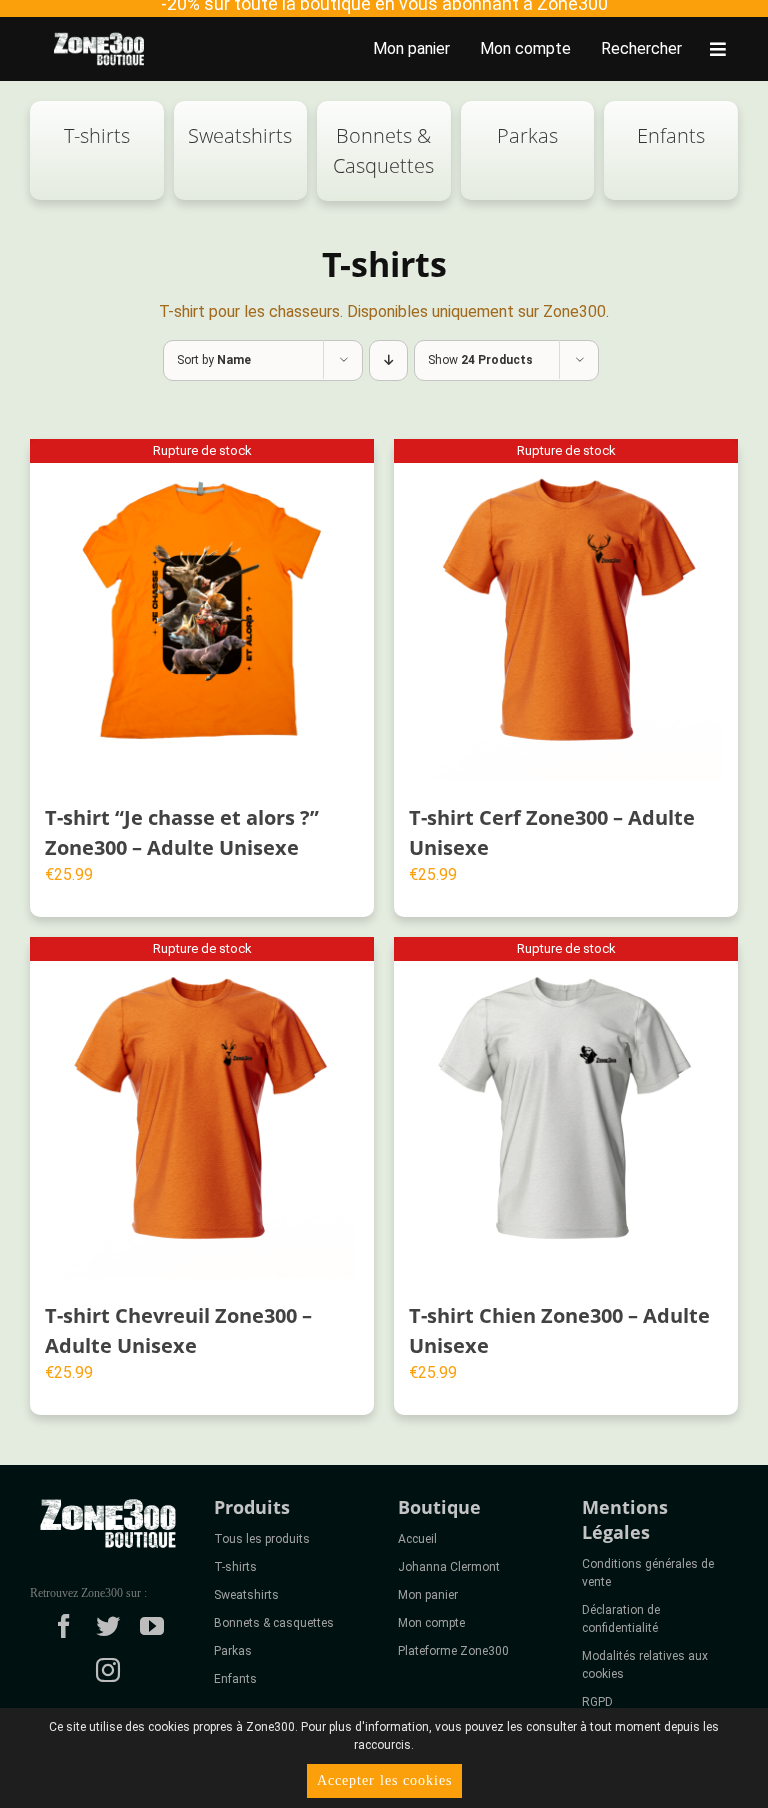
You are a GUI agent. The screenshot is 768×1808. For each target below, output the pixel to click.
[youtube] (152, 1626)
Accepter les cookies (384, 1780)
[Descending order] (388, 360)
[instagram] (108, 1670)
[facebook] (64, 1626)
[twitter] (108, 1626)
